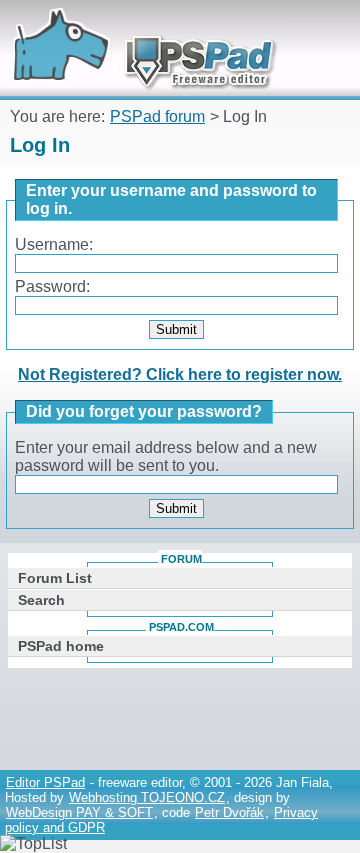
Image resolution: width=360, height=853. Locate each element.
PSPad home (61, 646)
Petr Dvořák (229, 812)
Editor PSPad (45, 782)
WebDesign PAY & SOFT (79, 812)
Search (41, 600)
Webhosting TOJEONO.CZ (147, 797)
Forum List (55, 578)
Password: (52, 286)
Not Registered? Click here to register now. (180, 374)
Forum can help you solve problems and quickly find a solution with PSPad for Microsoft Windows (137, 27)
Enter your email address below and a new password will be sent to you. (166, 456)
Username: (54, 244)
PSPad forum (157, 116)
